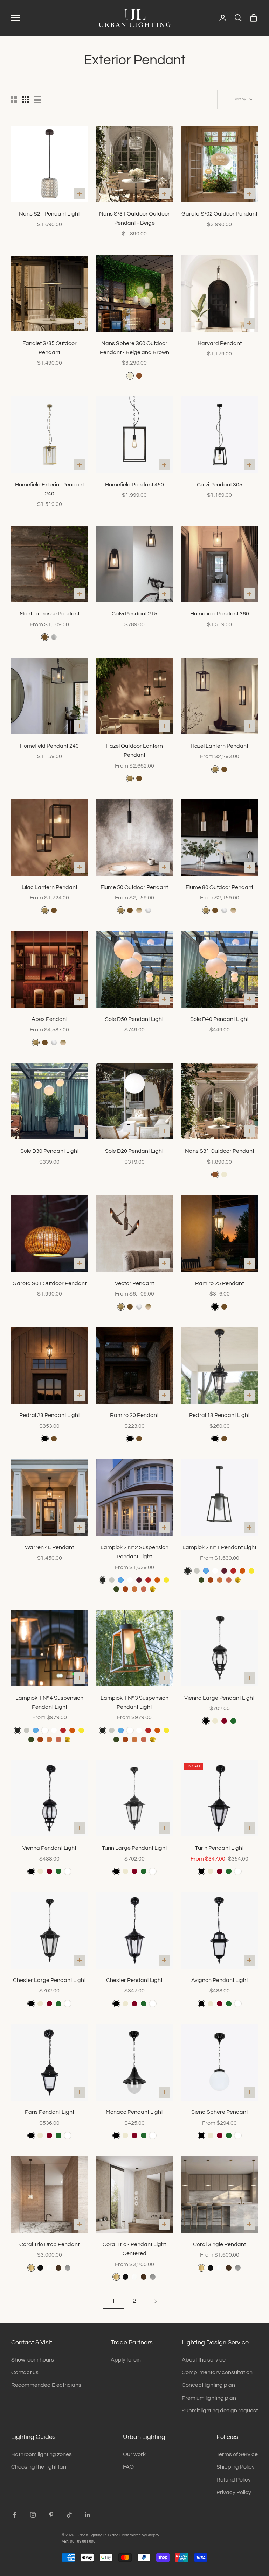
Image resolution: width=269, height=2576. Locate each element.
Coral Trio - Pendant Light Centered (134, 2249)
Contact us (25, 2372)
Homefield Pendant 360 (220, 614)
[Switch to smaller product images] (26, 99)
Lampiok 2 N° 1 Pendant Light (219, 1547)
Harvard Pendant (220, 343)
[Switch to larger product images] (14, 99)
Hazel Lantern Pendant (219, 746)
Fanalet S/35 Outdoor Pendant (50, 348)
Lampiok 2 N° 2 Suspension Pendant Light (134, 1552)
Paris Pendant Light (50, 2112)
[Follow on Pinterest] (51, 2515)
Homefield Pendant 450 (134, 485)
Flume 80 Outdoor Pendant (219, 887)
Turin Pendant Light (219, 1848)
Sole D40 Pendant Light (219, 1019)
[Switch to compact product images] (37, 99)
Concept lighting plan (208, 2385)
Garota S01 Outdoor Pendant (50, 1283)
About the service (204, 2360)
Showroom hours (33, 2360)
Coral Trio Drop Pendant (49, 2244)
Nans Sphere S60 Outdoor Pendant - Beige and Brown (134, 348)
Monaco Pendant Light (134, 2112)
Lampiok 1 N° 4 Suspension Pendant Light (49, 1702)
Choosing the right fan (39, 2467)
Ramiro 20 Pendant (134, 1415)
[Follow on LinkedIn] (88, 2515)
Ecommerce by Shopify (139, 2535)
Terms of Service (237, 2454)
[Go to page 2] (156, 2301)
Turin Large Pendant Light (134, 1848)
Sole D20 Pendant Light (134, 1151)
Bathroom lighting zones (42, 2454)
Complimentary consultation (217, 2372)
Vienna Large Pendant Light (219, 1698)
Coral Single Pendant (219, 2244)
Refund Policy (234, 2480)
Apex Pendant (50, 1019)
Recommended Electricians (46, 2385)
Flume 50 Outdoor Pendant (134, 887)
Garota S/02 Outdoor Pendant (219, 214)
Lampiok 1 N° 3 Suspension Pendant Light (134, 1702)
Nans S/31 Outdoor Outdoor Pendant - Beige (134, 218)
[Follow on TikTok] (69, 2515)
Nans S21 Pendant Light (49, 214)
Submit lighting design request (220, 2411)
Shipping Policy (236, 2467)
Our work (134, 2454)
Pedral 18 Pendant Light (219, 1415)
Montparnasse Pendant (50, 614)
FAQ (128, 2467)
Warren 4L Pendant (49, 1547)
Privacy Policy (234, 2492)
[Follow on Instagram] (33, 2515)
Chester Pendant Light (134, 1980)
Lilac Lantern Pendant (50, 887)
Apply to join (126, 2360)
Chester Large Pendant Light (49, 1980)
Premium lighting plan (209, 2398)
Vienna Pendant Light (49, 1848)
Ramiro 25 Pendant (219, 1283)
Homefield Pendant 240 (49, 746)
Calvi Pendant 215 (134, 614)
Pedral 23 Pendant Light (50, 1415)
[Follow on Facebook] (15, 2515)
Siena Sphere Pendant (220, 2112)
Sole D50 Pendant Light (134, 1019)
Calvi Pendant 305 (220, 485)
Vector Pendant (134, 1283)
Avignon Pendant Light (220, 1980)
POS (107, 2535)
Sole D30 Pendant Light (50, 1151)
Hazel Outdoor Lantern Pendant (134, 750)
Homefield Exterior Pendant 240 (50, 489)
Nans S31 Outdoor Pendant (220, 1151)
